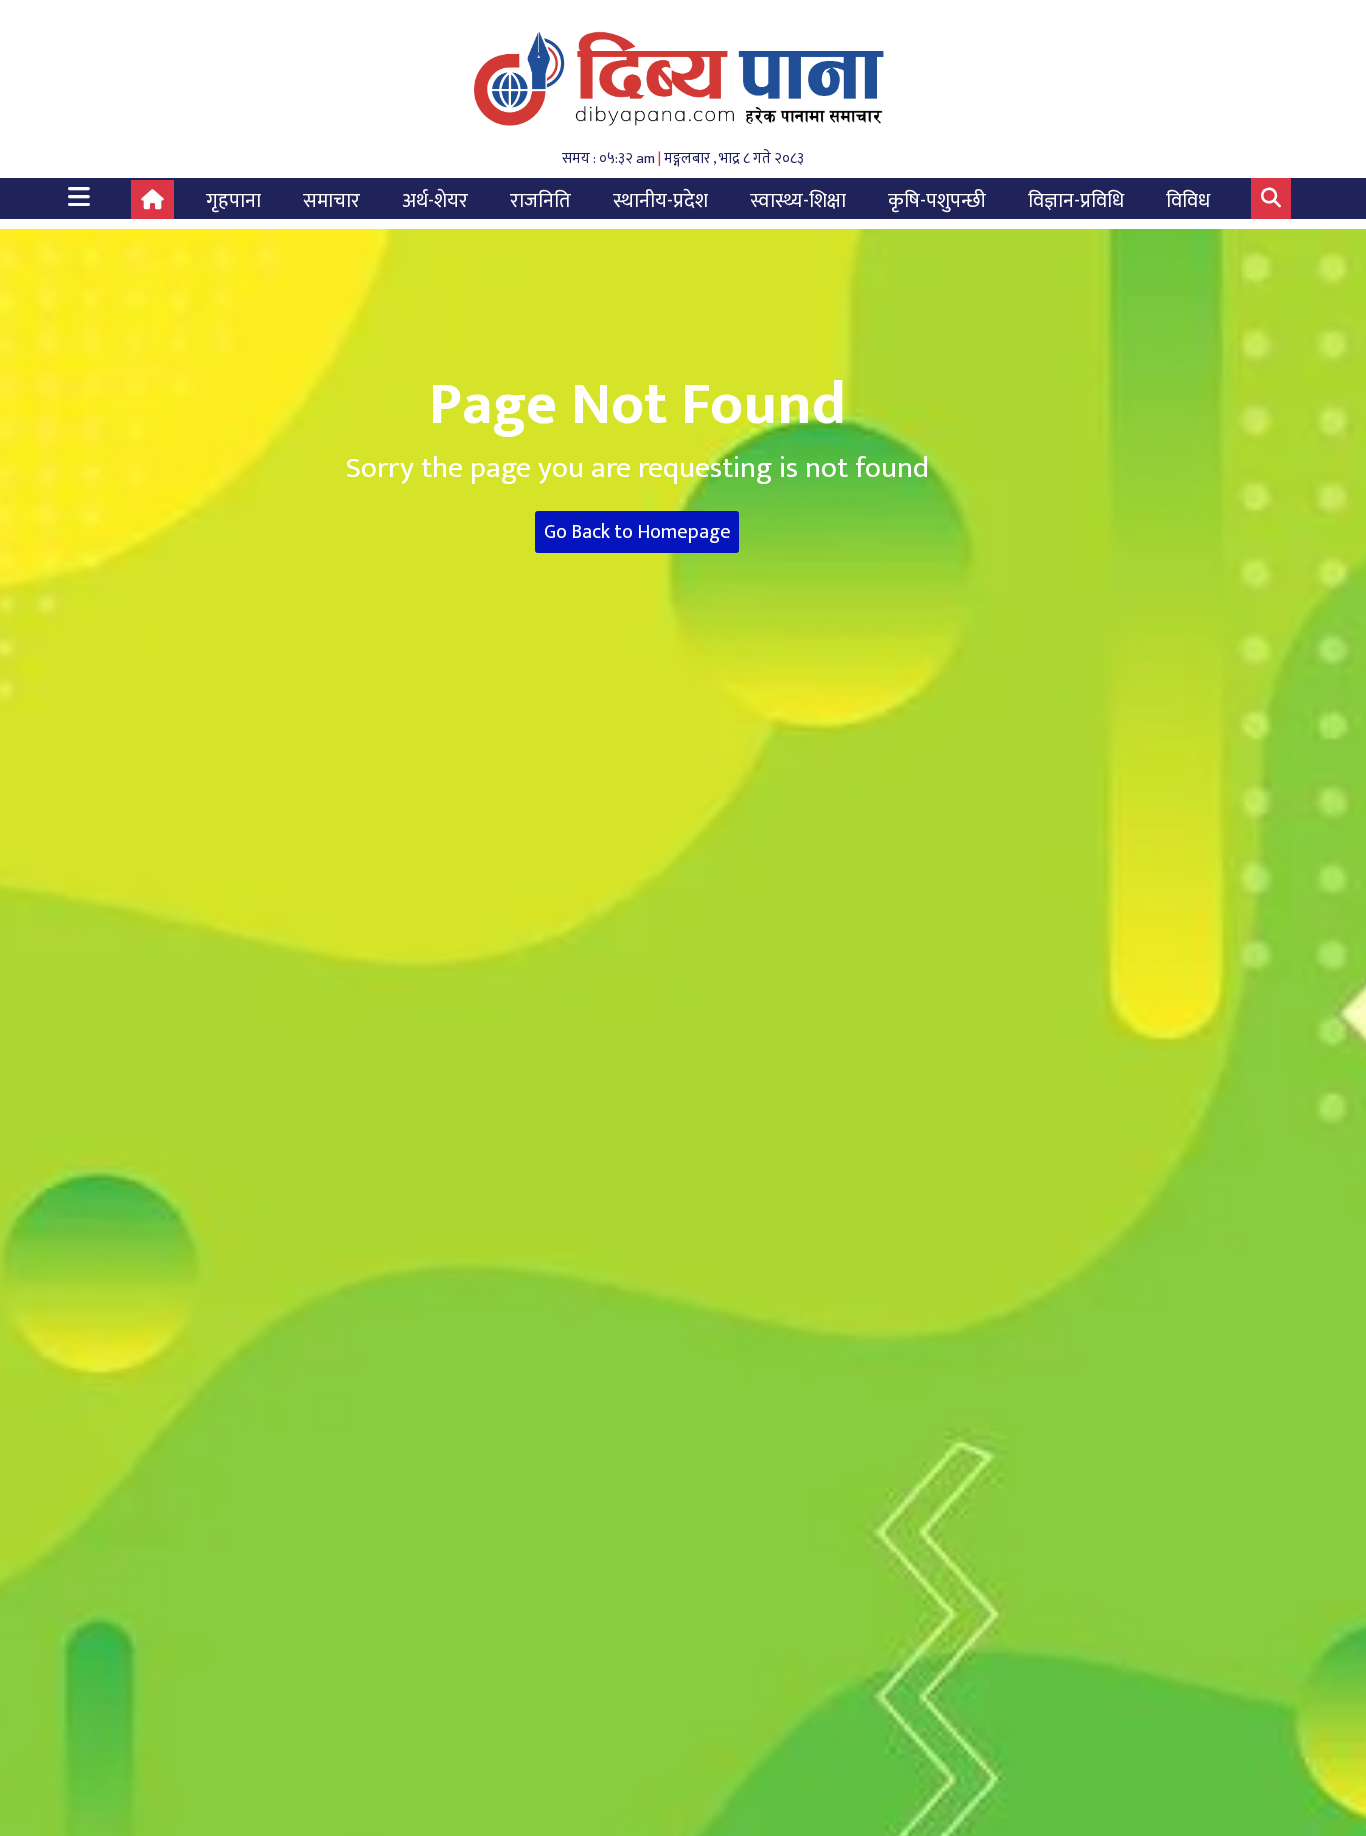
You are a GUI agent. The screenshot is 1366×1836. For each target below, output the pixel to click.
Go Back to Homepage (637, 532)
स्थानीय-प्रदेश (660, 201)
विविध (1188, 201)
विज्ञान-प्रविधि (1076, 201)
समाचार (331, 201)
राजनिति (540, 201)
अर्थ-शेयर (435, 201)
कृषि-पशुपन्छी (937, 201)
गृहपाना (233, 201)
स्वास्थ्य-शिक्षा (798, 201)
